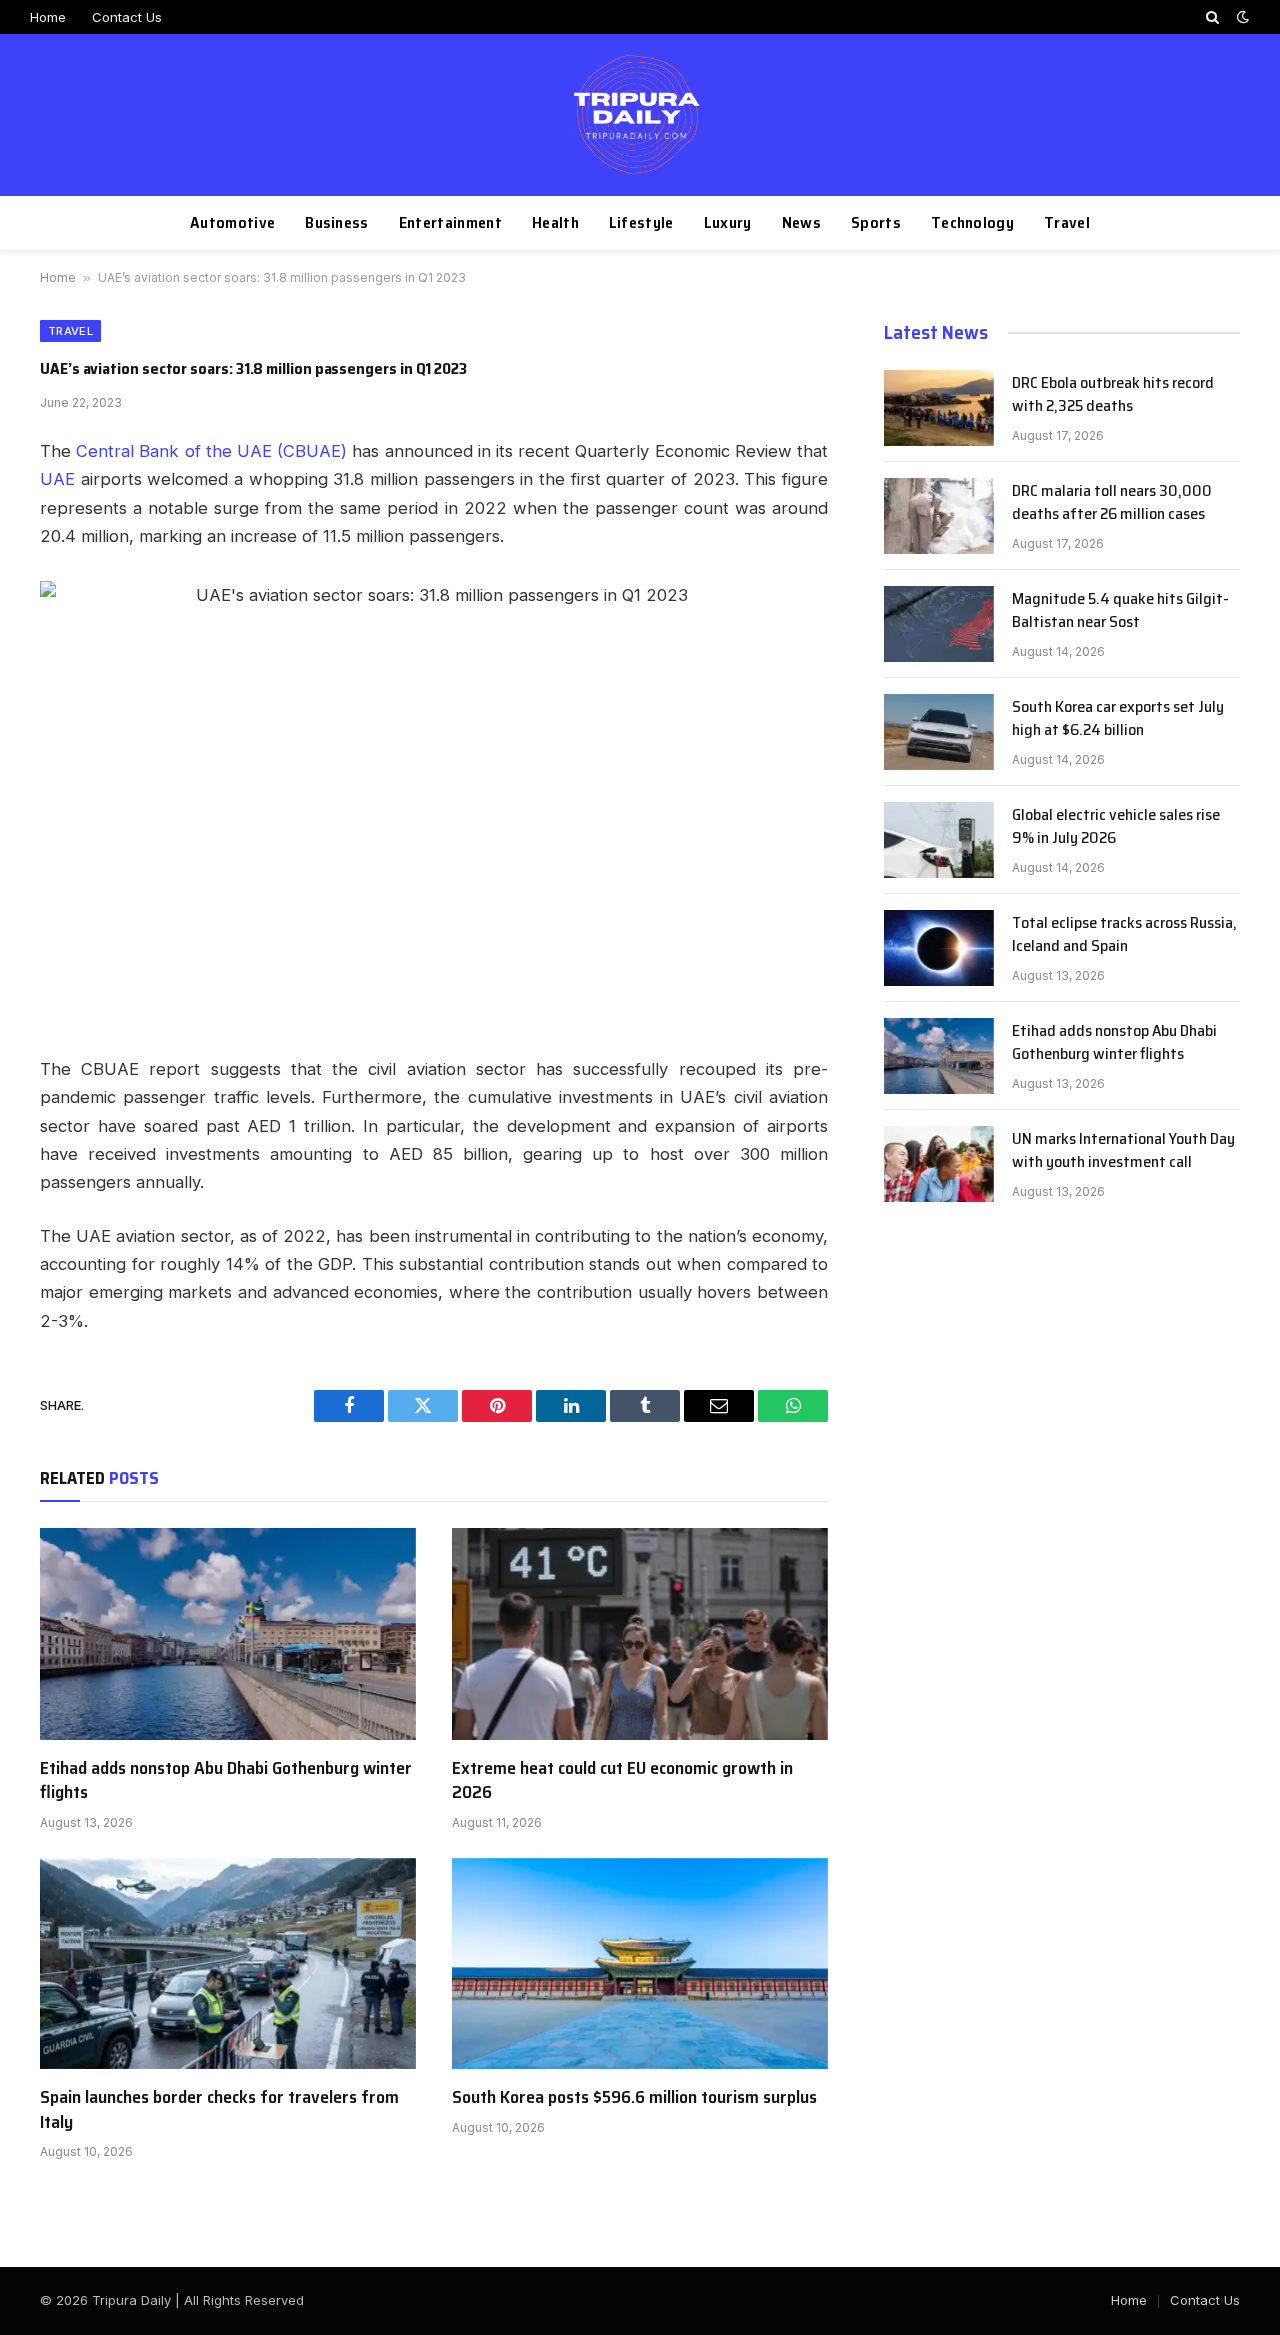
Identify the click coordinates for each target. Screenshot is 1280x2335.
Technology (972, 222)
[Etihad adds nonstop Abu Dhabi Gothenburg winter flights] (228, 1634)
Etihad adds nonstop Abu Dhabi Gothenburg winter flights (226, 1780)
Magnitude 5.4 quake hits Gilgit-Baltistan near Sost (1120, 611)
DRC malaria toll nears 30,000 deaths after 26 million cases (1112, 503)
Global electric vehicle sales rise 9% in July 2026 (1116, 827)
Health (555, 222)
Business (337, 222)
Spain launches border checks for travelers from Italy (219, 2109)
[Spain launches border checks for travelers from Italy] (228, 1964)
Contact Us (127, 17)
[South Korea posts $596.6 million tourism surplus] (640, 1964)
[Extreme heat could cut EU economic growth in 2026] (640, 1634)
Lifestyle (641, 222)
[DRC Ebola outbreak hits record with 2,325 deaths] (939, 408)
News (801, 222)
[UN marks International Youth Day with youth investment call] (939, 1164)
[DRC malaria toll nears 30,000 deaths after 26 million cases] (939, 516)
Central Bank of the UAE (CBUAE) (211, 451)
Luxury (728, 222)
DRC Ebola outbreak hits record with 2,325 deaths (1113, 395)
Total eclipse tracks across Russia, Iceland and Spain (1124, 935)
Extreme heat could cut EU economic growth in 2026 (622, 1780)
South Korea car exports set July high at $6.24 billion (1118, 719)
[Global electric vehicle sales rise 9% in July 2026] (939, 840)
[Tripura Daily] (640, 115)
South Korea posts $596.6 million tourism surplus (634, 2097)
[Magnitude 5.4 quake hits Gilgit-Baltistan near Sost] (939, 624)
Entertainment (450, 222)
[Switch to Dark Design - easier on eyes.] (1241, 17)
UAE (57, 479)
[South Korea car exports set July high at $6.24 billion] (939, 732)
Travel (1067, 222)
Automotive (232, 222)
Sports (876, 222)
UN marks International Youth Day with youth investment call (1123, 1151)
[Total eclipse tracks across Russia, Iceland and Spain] (939, 948)
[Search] (1212, 17)
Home (48, 17)
